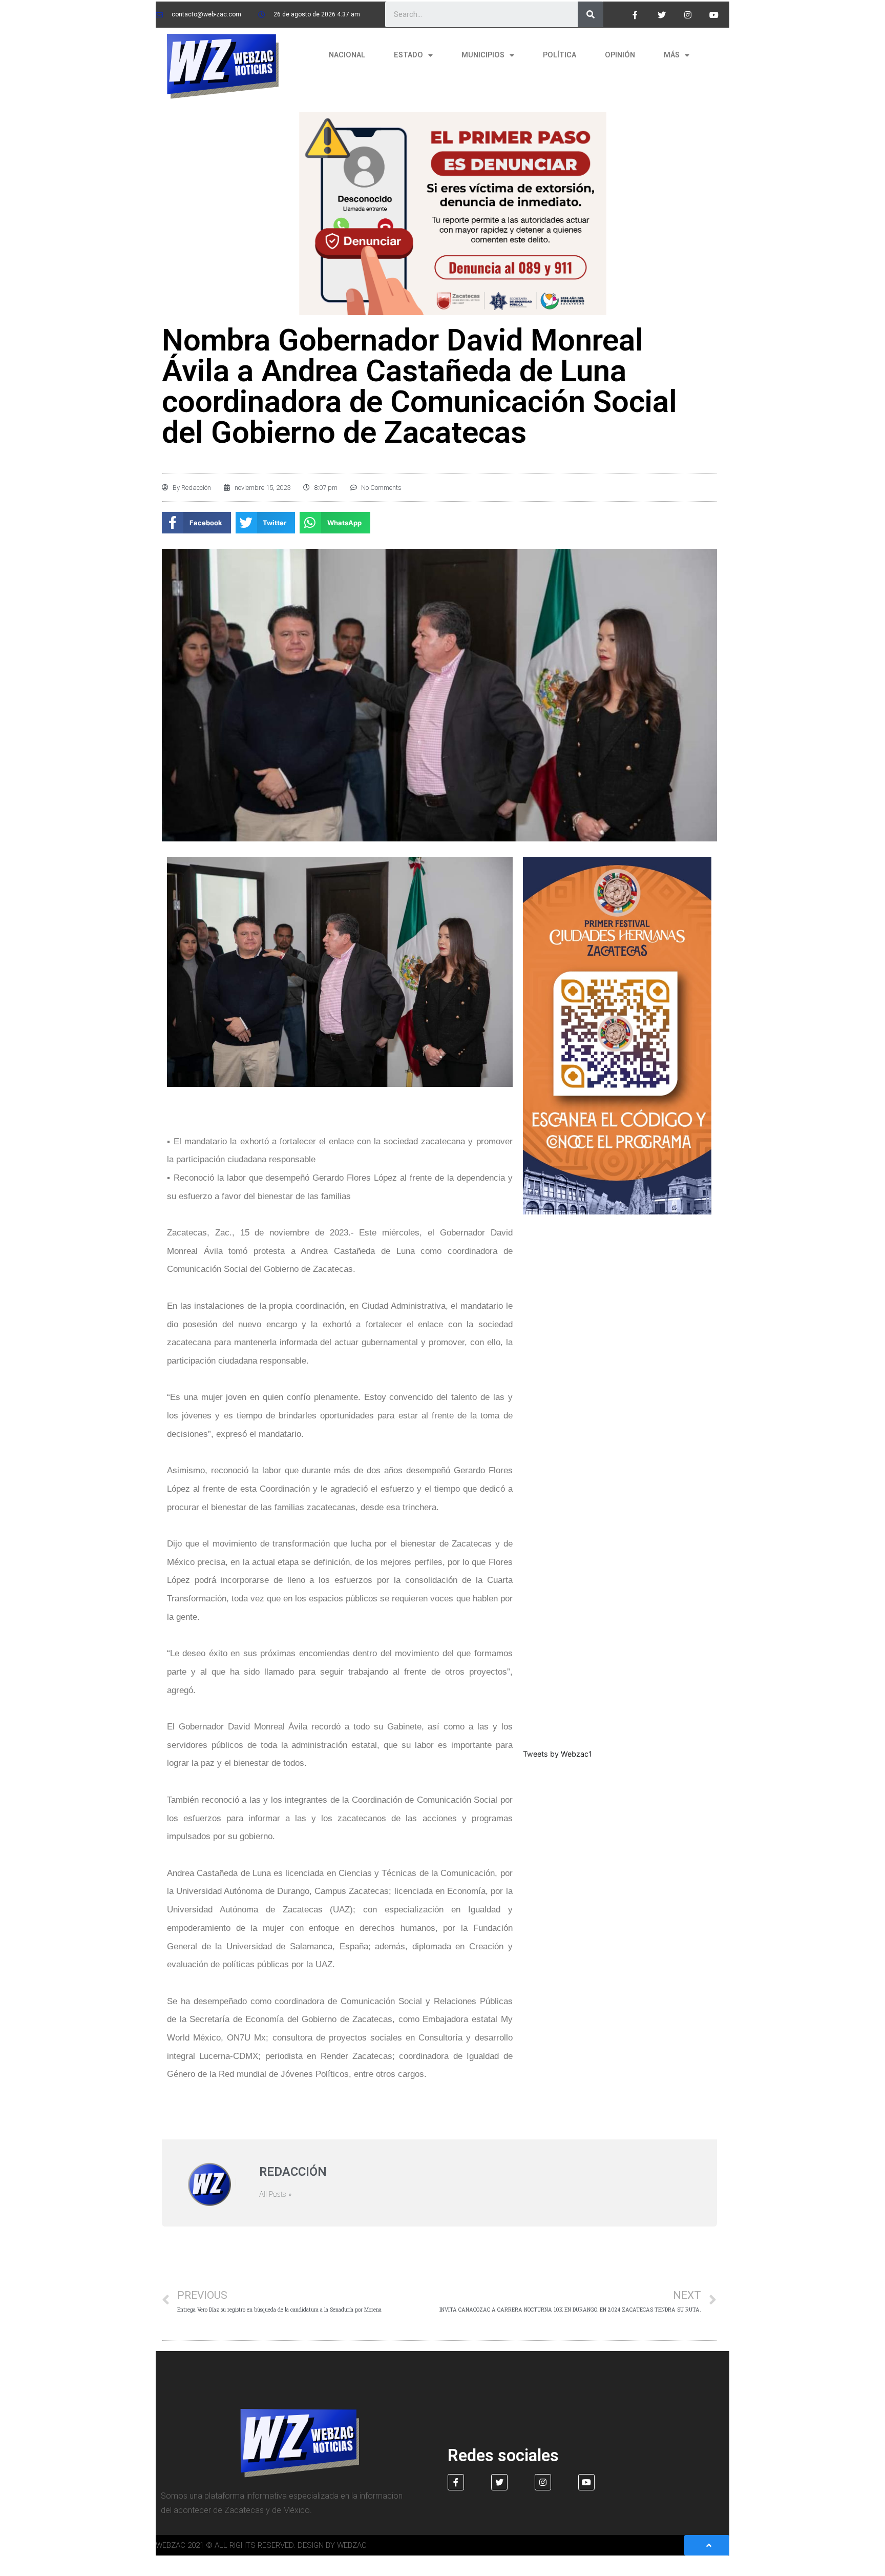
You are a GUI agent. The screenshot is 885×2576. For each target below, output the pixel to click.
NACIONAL (347, 55)
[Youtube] (714, 15)
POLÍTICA (560, 55)
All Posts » (276, 2194)
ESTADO (408, 55)
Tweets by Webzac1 (557, 1754)
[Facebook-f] (635, 15)
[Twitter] (661, 15)
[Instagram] (688, 15)
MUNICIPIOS (483, 55)
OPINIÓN (620, 55)
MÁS (672, 55)
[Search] (591, 14)
